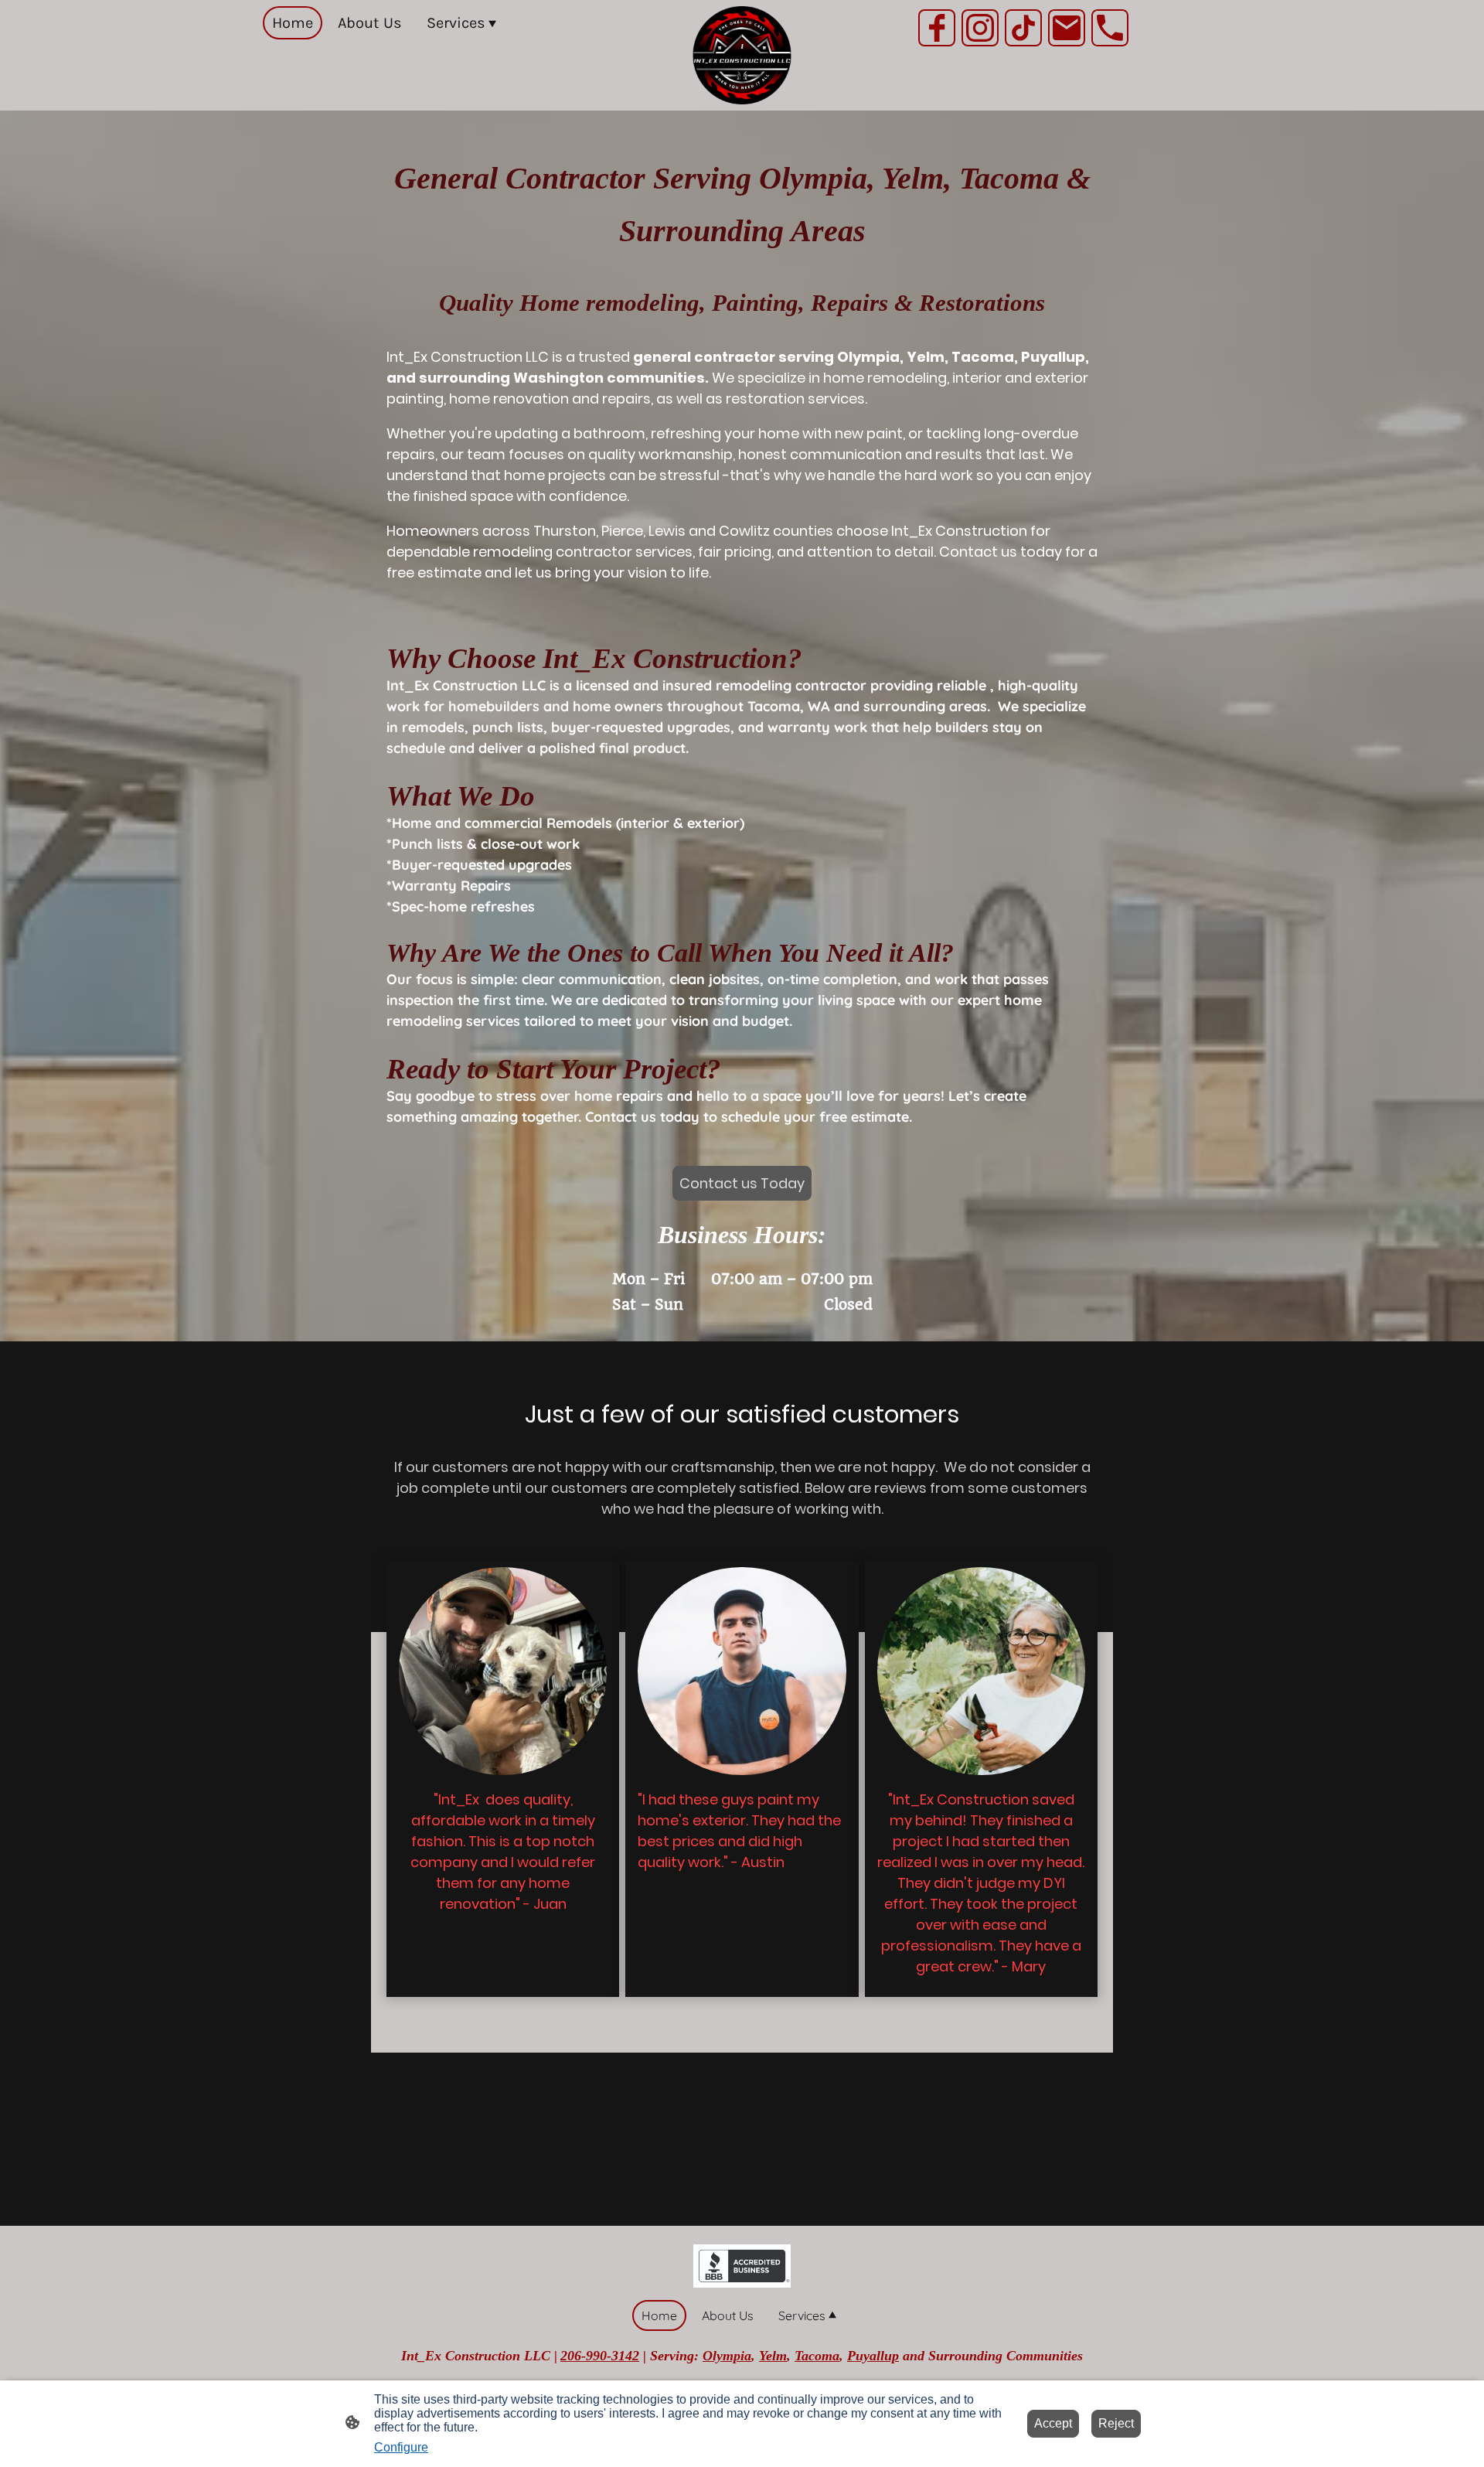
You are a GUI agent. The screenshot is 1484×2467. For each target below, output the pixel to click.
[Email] (1067, 28)
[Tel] (1110, 28)
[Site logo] (742, 55)
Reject (1116, 2423)
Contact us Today (742, 1183)
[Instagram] (980, 28)
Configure (401, 2447)
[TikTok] (1023, 28)
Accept (1053, 2423)
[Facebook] (937, 28)
